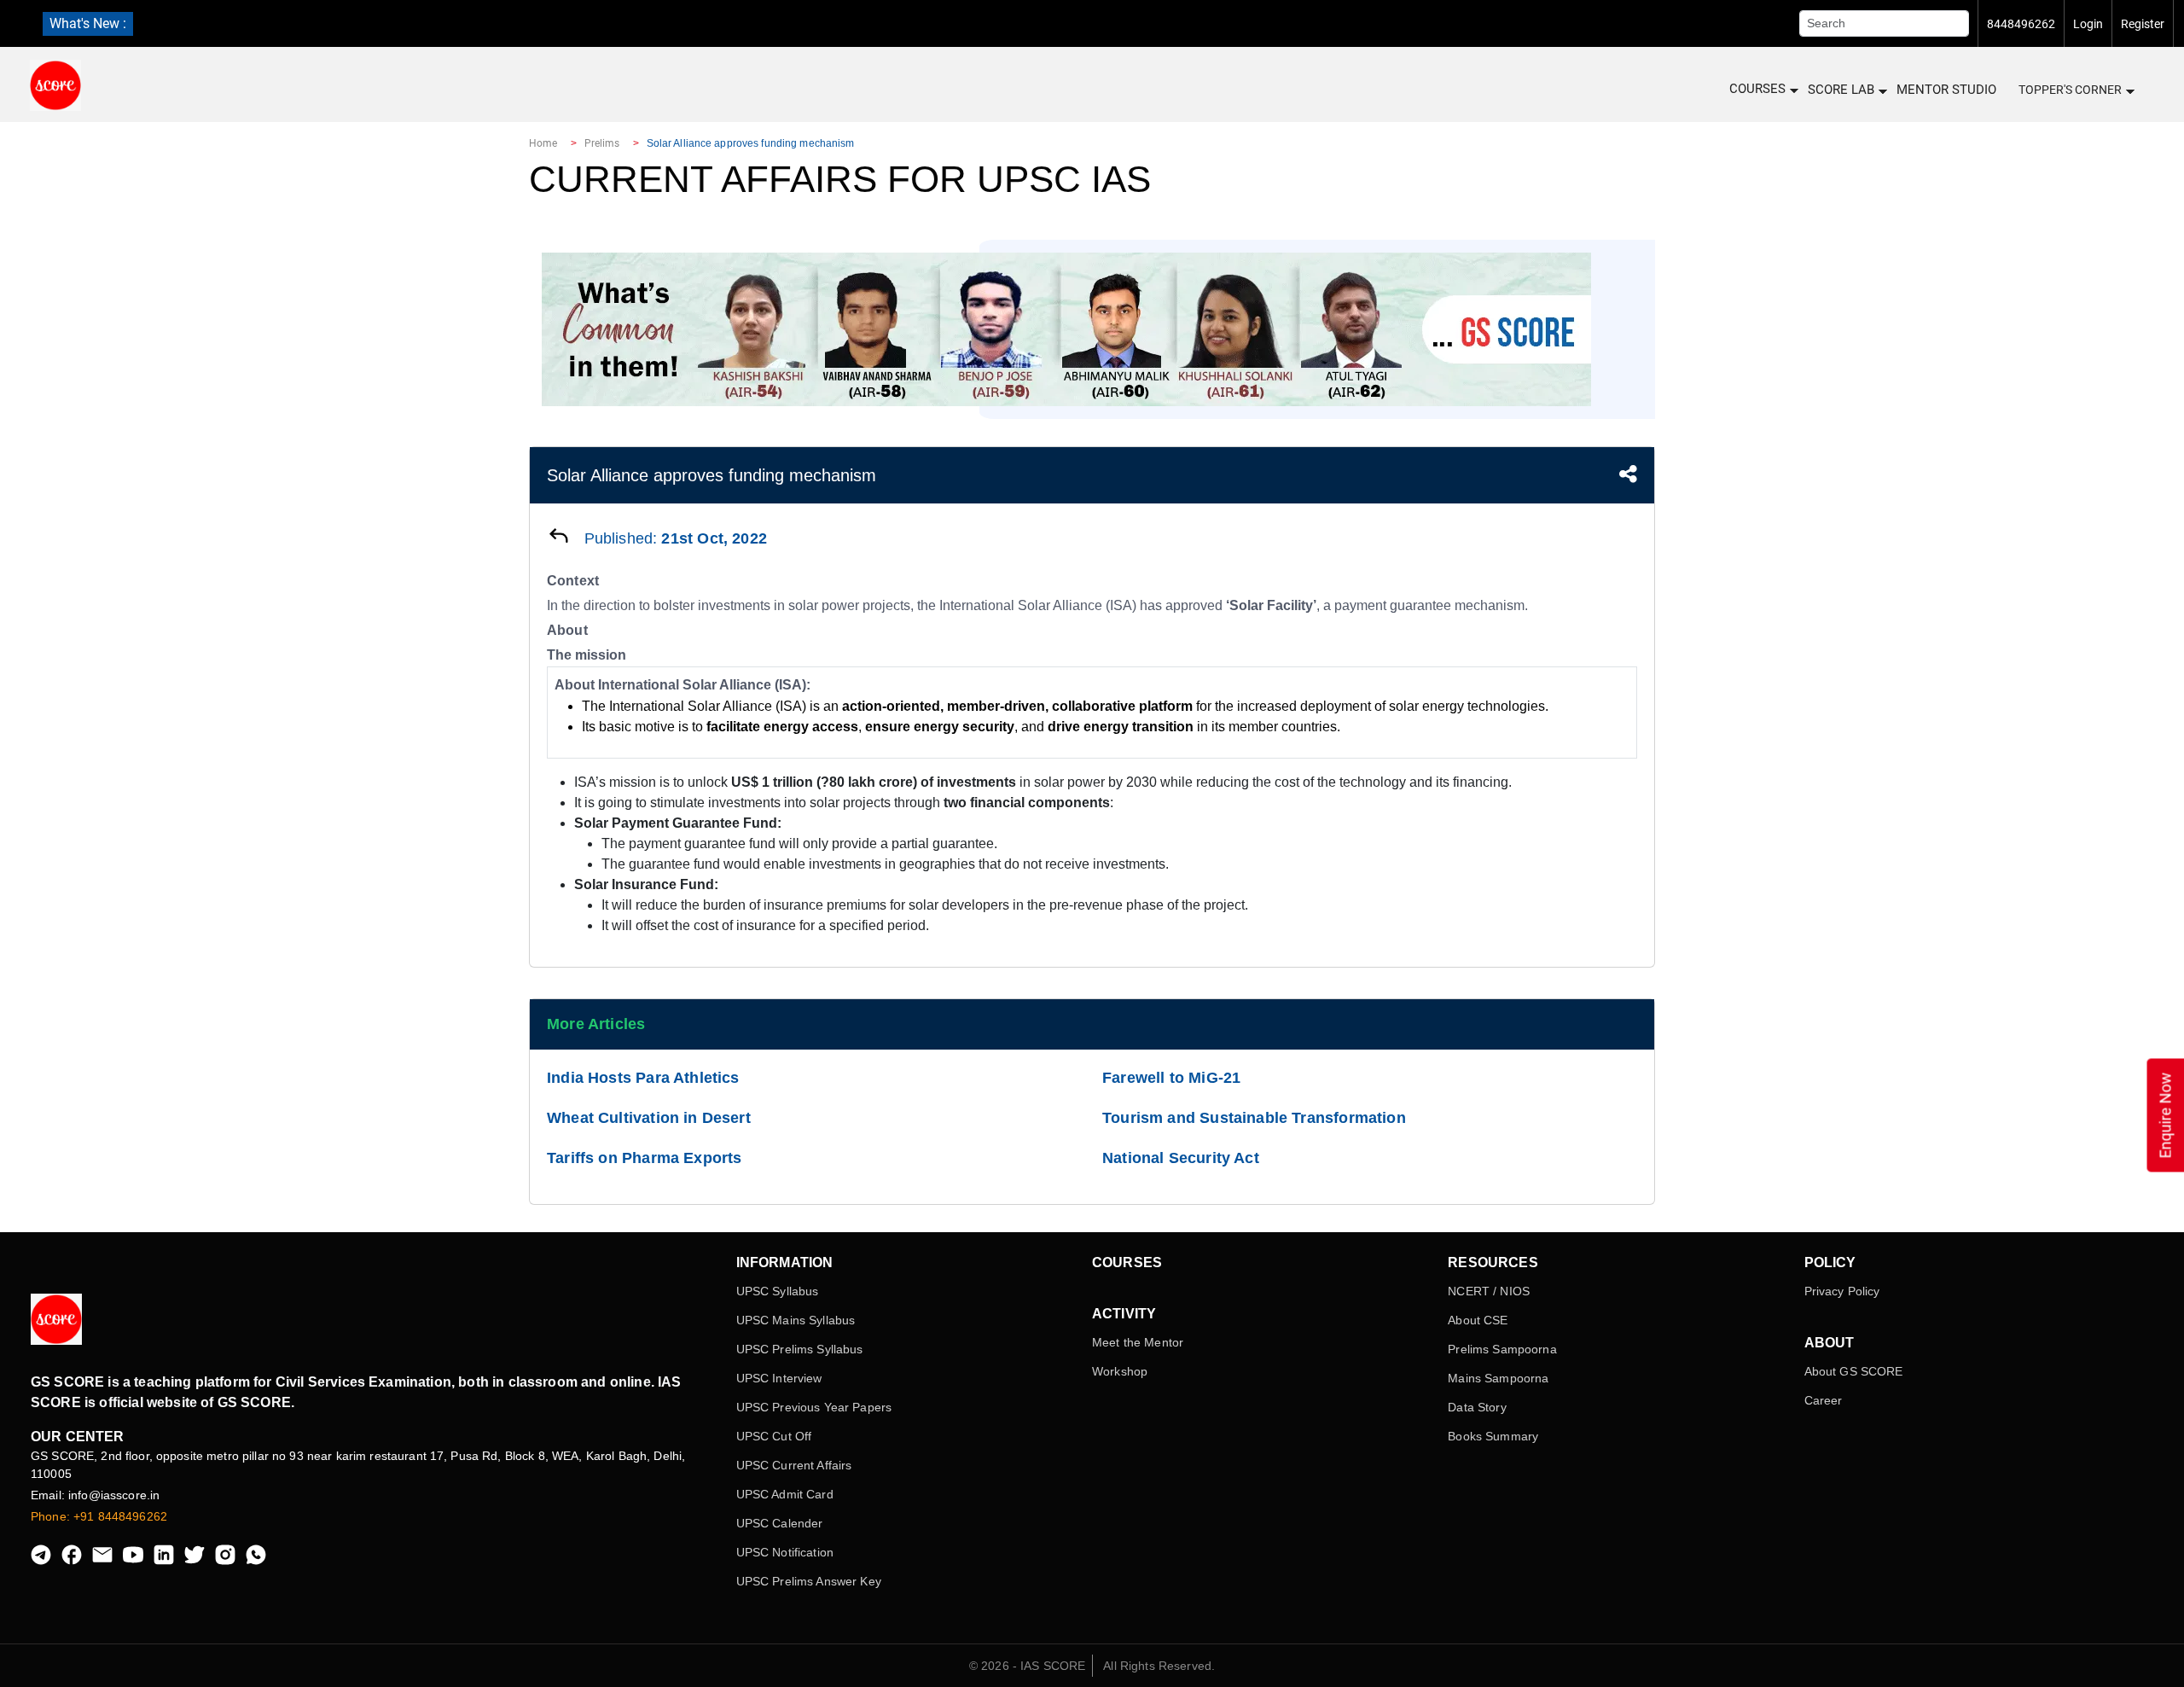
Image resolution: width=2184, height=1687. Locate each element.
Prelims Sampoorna (1502, 1349)
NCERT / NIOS (1489, 1291)
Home (543, 143)
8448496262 (2021, 24)
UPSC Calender (780, 1523)
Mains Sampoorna (1498, 1378)
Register (2143, 24)
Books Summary (1493, 1436)
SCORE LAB (1841, 90)
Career (1824, 1400)
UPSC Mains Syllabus (796, 1320)
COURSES (1757, 89)
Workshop (1120, 1371)
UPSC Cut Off (774, 1436)
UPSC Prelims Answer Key (809, 1581)
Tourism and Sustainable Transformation (1254, 1118)
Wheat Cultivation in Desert (649, 1118)
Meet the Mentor (1138, 1342)
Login (2088, 24)
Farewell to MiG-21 (1171, 1078)
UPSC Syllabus (778, 1291)
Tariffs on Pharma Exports (645, 1158)
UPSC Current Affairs (794, 1465)
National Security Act (1181, 1158)
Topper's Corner (2070, 90)
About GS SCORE (1854, 1371)
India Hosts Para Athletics (643, 1078)
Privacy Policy (1842, 1291)
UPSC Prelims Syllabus (800, 1349)
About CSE (1478, 1320)
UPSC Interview (779, 1378)
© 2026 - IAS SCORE (1028, 1666)
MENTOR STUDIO (1946, 90)
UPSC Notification (785, 1552)
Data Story (1477, 1407)
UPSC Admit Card (785, 1494)
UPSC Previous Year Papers (814, 1407)
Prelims (602, 143)
